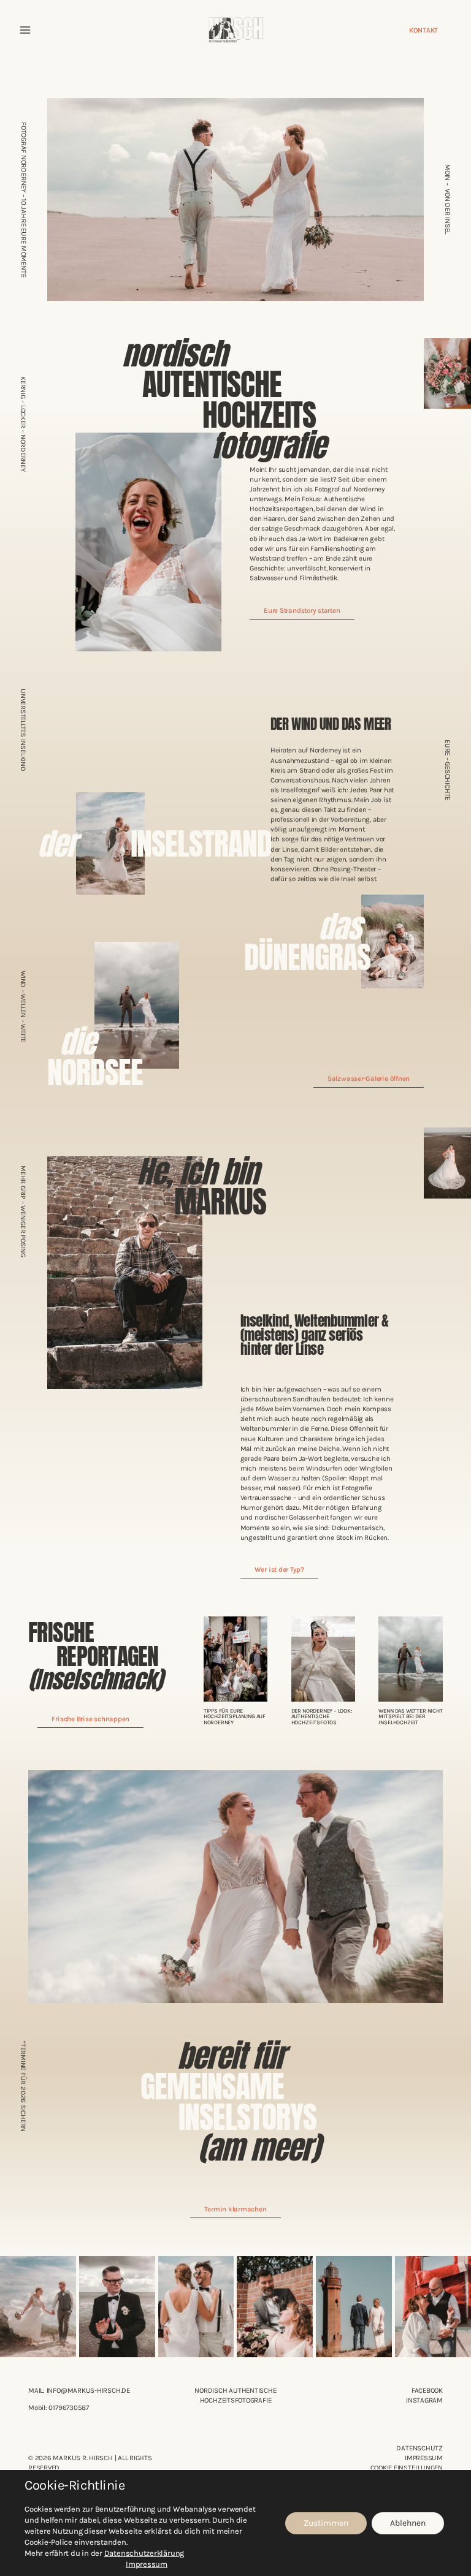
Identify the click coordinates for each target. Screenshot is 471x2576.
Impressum (424, 2458)
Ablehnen (408, 2523)
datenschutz (419, 2448)
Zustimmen (326, 2523)
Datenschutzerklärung (144, 2553)
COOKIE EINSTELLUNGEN (407, 2468)
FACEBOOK (427, 2390)
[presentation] (235, 1659)
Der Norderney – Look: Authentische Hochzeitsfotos (322, 1716)
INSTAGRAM (424, 2400)
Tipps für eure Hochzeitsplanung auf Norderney (235, 1716)
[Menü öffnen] (25, 30)
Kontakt (423, 30)
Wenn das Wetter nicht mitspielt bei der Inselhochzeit (410, 1716)
